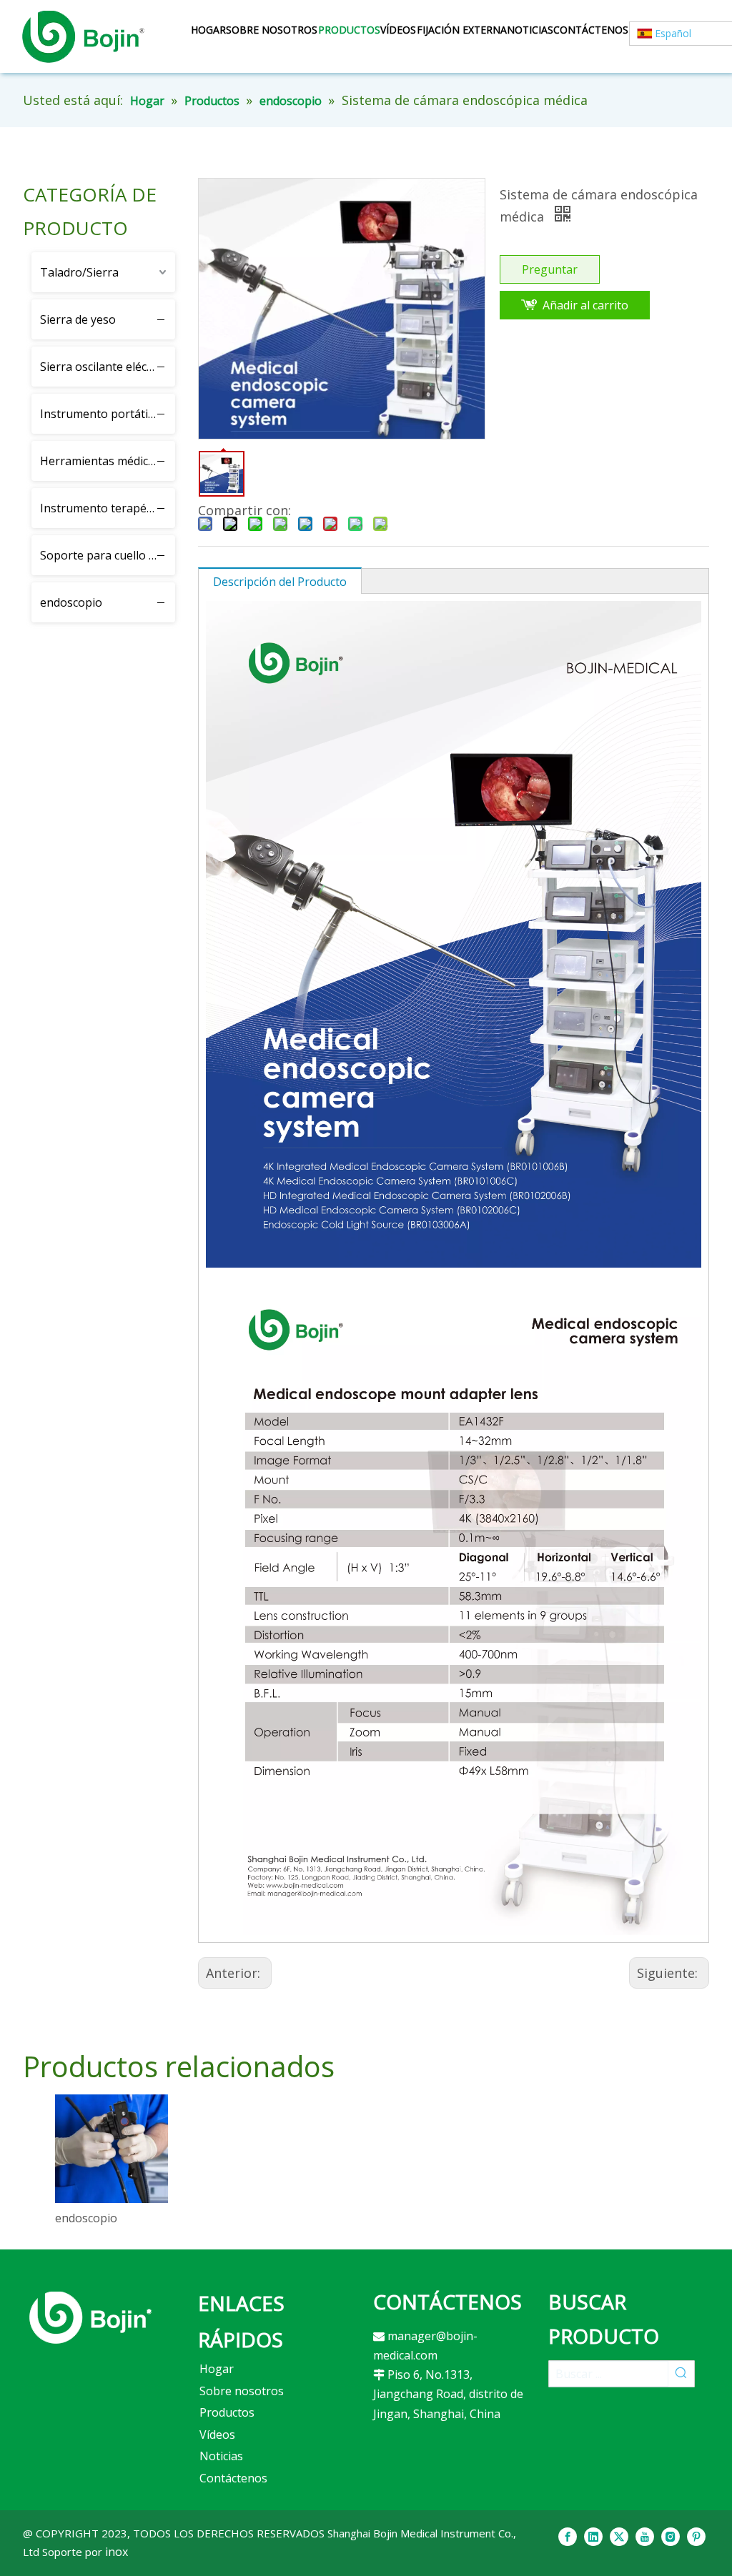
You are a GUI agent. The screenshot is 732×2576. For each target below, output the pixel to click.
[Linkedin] (593, 2537)
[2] (90, 2317)
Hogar (217, 2369)
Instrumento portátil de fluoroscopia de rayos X (108, 414)
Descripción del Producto (280, 582)
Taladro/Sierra (79, 272)
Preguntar (550, 269)
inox (117, 2552)
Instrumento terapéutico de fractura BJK (108, 508)
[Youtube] (645, 2537)
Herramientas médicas (100, 461)
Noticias (221, 2456)
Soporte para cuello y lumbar (108, 555)
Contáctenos (233, 2478)
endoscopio (71, 602)
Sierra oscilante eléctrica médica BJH (108, 367)
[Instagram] (671, 2537)
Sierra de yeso (78, 319)
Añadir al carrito (585, 305)
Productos (227, 2412)
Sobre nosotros (242, 2391)
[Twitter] (619, 2537)
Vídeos (217, 2435)
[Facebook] (568, 2537)
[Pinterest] (696, 2537)
